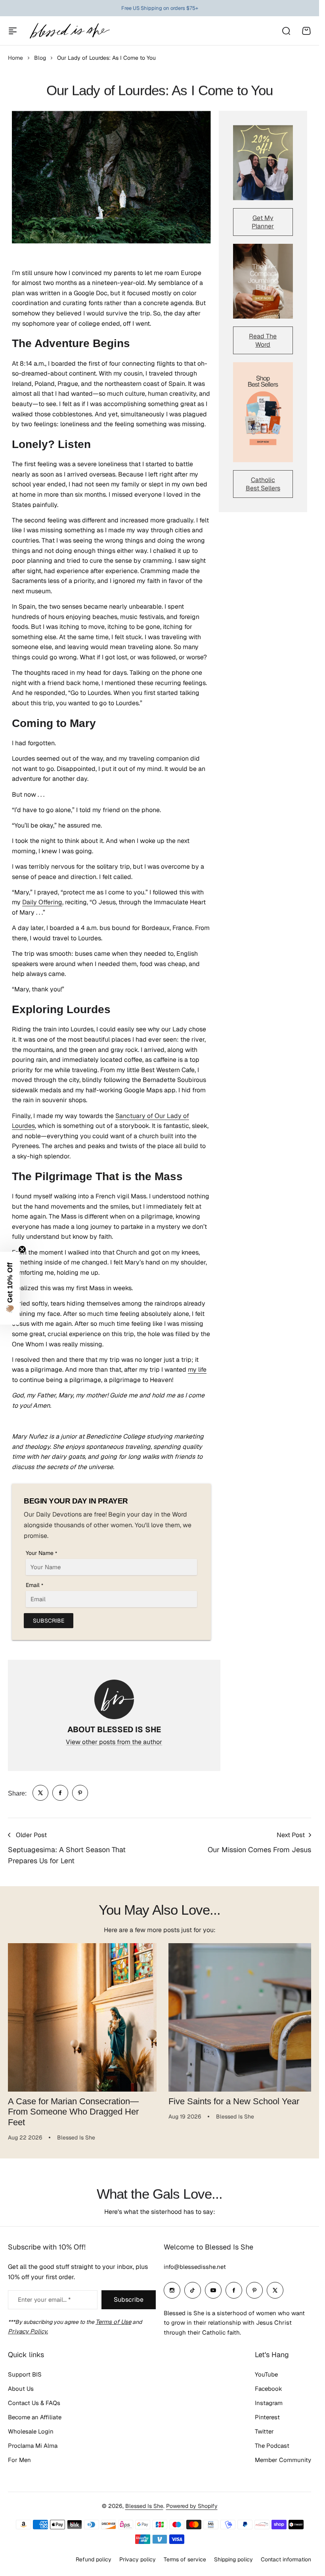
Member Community (283, 2460)
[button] (10, 1288)
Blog (40, 58)
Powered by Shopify (192, 2506)
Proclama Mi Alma (33, 2446)
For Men (19, 2460)
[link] (40, 1793)
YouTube (266, 2374)
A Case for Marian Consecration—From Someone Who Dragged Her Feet (73, 2109)
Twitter (264, 2431)
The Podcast (272, 2446)
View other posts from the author (114, 1742)
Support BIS (25, 2374)
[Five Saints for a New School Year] (239, 2016)
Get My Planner (263, 222)
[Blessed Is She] (69, 31)
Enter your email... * (44, 2300)
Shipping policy (233, 2559)
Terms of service (185, 2559)
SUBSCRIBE (49, 1621)
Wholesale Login (31, 2431)
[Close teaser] (22, 1249)
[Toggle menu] (13, 31)
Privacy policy (138, 2559)
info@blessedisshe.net (195, 2267)
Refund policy (94, 2559)
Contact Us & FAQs (34, 2403)
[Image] (263, 162)
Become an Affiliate (35, 2417)
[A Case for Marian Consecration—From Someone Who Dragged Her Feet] (81, 2016)
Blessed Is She (144, 2506)
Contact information (286, 2559)
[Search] (286, 31)
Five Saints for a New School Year (231, 2098)
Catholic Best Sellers (263, 484)
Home (15, 58)
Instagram (269, 2403)
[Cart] (306, 31)
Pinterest (267, 2417)
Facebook (269, 2389)
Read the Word (263, 340)
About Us (21, 2389)
